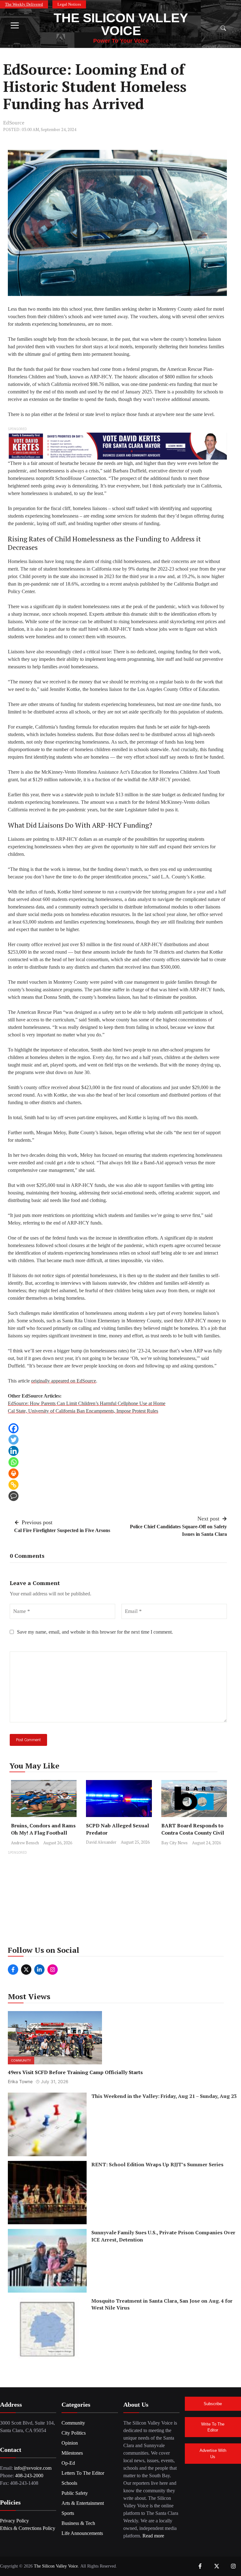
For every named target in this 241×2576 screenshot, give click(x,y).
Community (21, 2060)
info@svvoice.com (33, 2468)
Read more (153, 2536)
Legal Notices (69, 4)
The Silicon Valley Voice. (56, 2566)
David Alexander (101, 1842)
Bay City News (174, 1843)
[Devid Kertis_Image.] (117, 446)
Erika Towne (20, 2081)
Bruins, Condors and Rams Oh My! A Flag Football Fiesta (43, 1833)
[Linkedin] (13, 1451)
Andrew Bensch (25, 1843)
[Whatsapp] (13, 1462)
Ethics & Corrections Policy (28, 2528)
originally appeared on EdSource (64, 1381)
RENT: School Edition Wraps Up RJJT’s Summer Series (157, 2164)
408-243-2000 (29, 2476)
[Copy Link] (13, 1485)
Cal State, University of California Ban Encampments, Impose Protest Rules (83, 1411)
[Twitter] (13, 1440)
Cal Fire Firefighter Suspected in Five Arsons (62, 1530)
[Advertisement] (120, 1900)
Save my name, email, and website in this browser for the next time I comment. (95, 1632)
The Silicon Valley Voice (121, 24)
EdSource (14, 123)
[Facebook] (13, 1428)
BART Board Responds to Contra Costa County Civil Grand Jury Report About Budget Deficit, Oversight (193, 1836)
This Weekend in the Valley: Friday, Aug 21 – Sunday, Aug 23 (164, 2096)
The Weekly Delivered (24, 4)
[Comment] (13, 1496)
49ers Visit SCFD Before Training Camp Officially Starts (75, 2072)
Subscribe (213, 2404)
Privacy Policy (14, 2521)
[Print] (13, 1473)
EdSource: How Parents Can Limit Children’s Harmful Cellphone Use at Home (87, 1403)
